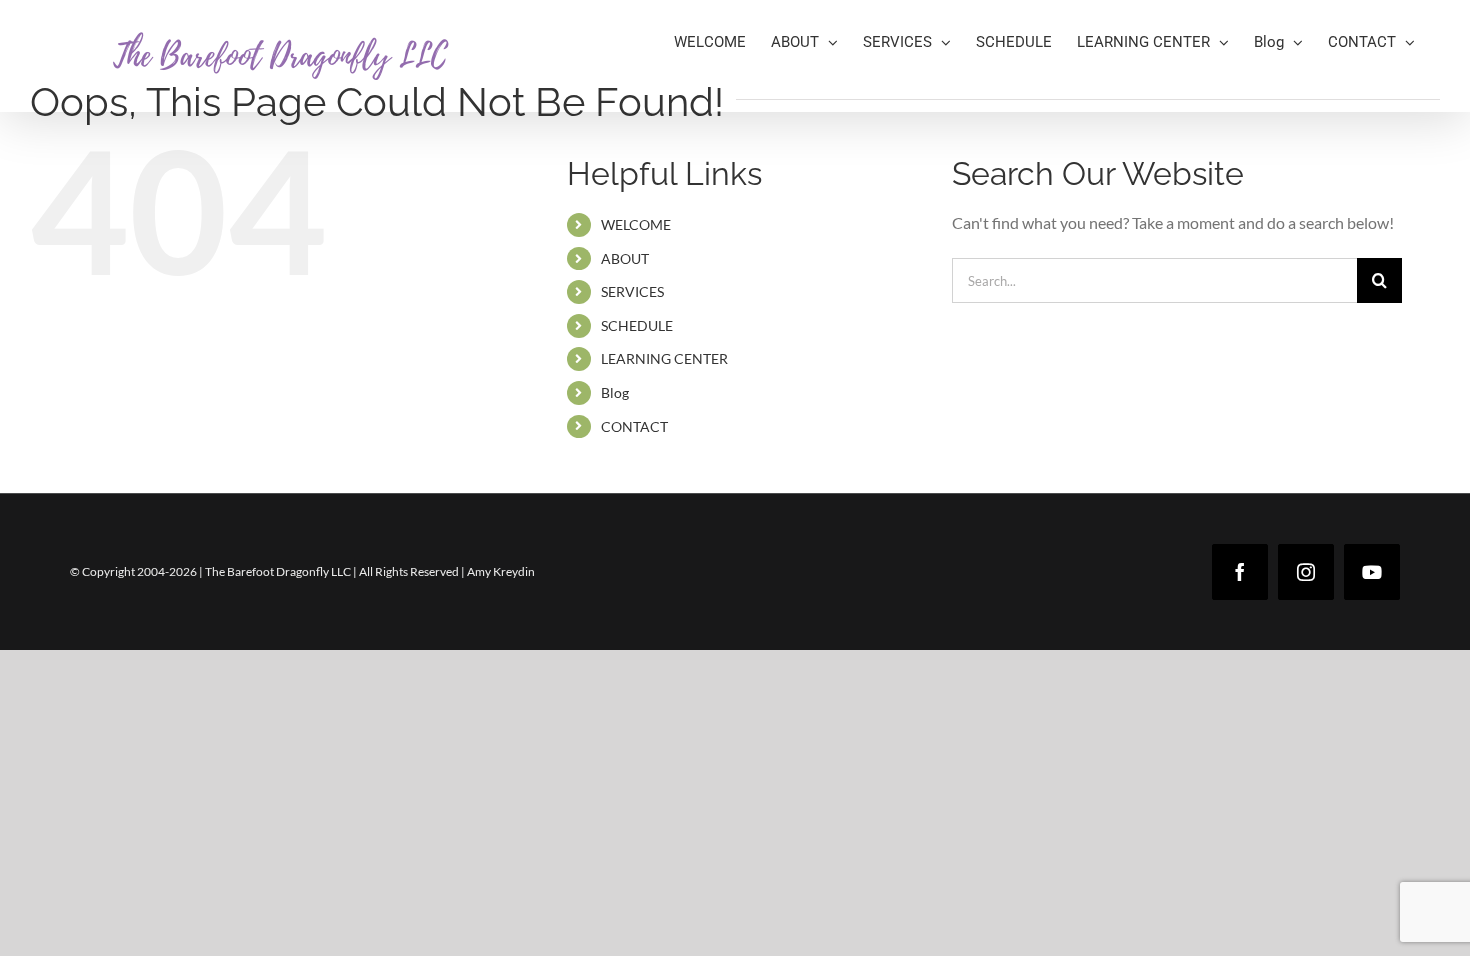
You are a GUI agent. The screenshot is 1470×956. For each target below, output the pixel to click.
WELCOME (636, 224)
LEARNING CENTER (664, 358)
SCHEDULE (637, 325)
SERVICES (632, 291)
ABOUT (625, 258)
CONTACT (634, 426)
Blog (615, 392)
